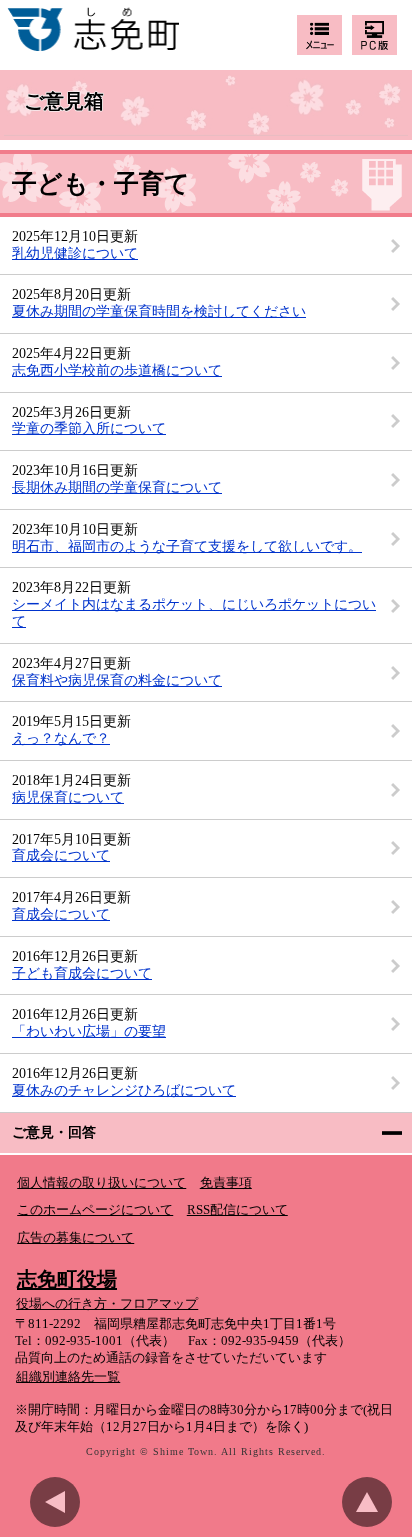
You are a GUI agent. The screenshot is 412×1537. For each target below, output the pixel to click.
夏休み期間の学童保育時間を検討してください (159, 311)
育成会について (61, 855)
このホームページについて (95, 1210)
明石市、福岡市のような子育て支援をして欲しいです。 (187, 546)
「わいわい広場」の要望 (89, 1031)
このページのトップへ (372, 1502)
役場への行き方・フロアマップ (107, 1304)
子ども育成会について (82, 973)
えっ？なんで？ (61, 738)
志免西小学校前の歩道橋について (117, 370)
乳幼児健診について (75, 253)
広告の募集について (75, 1238)
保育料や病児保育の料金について (117, 680)
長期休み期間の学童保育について (117, 487)
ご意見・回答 (54, 1132)
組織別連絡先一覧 (68, 1377)
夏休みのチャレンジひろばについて (124, 1090)
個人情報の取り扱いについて (101, 1183)
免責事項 (226, 1183)
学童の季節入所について (89, 428)
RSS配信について (237, 1210)
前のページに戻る (60, 1502)
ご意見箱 (64, 102)
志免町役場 (67, 1279)
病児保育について (68, 797)
